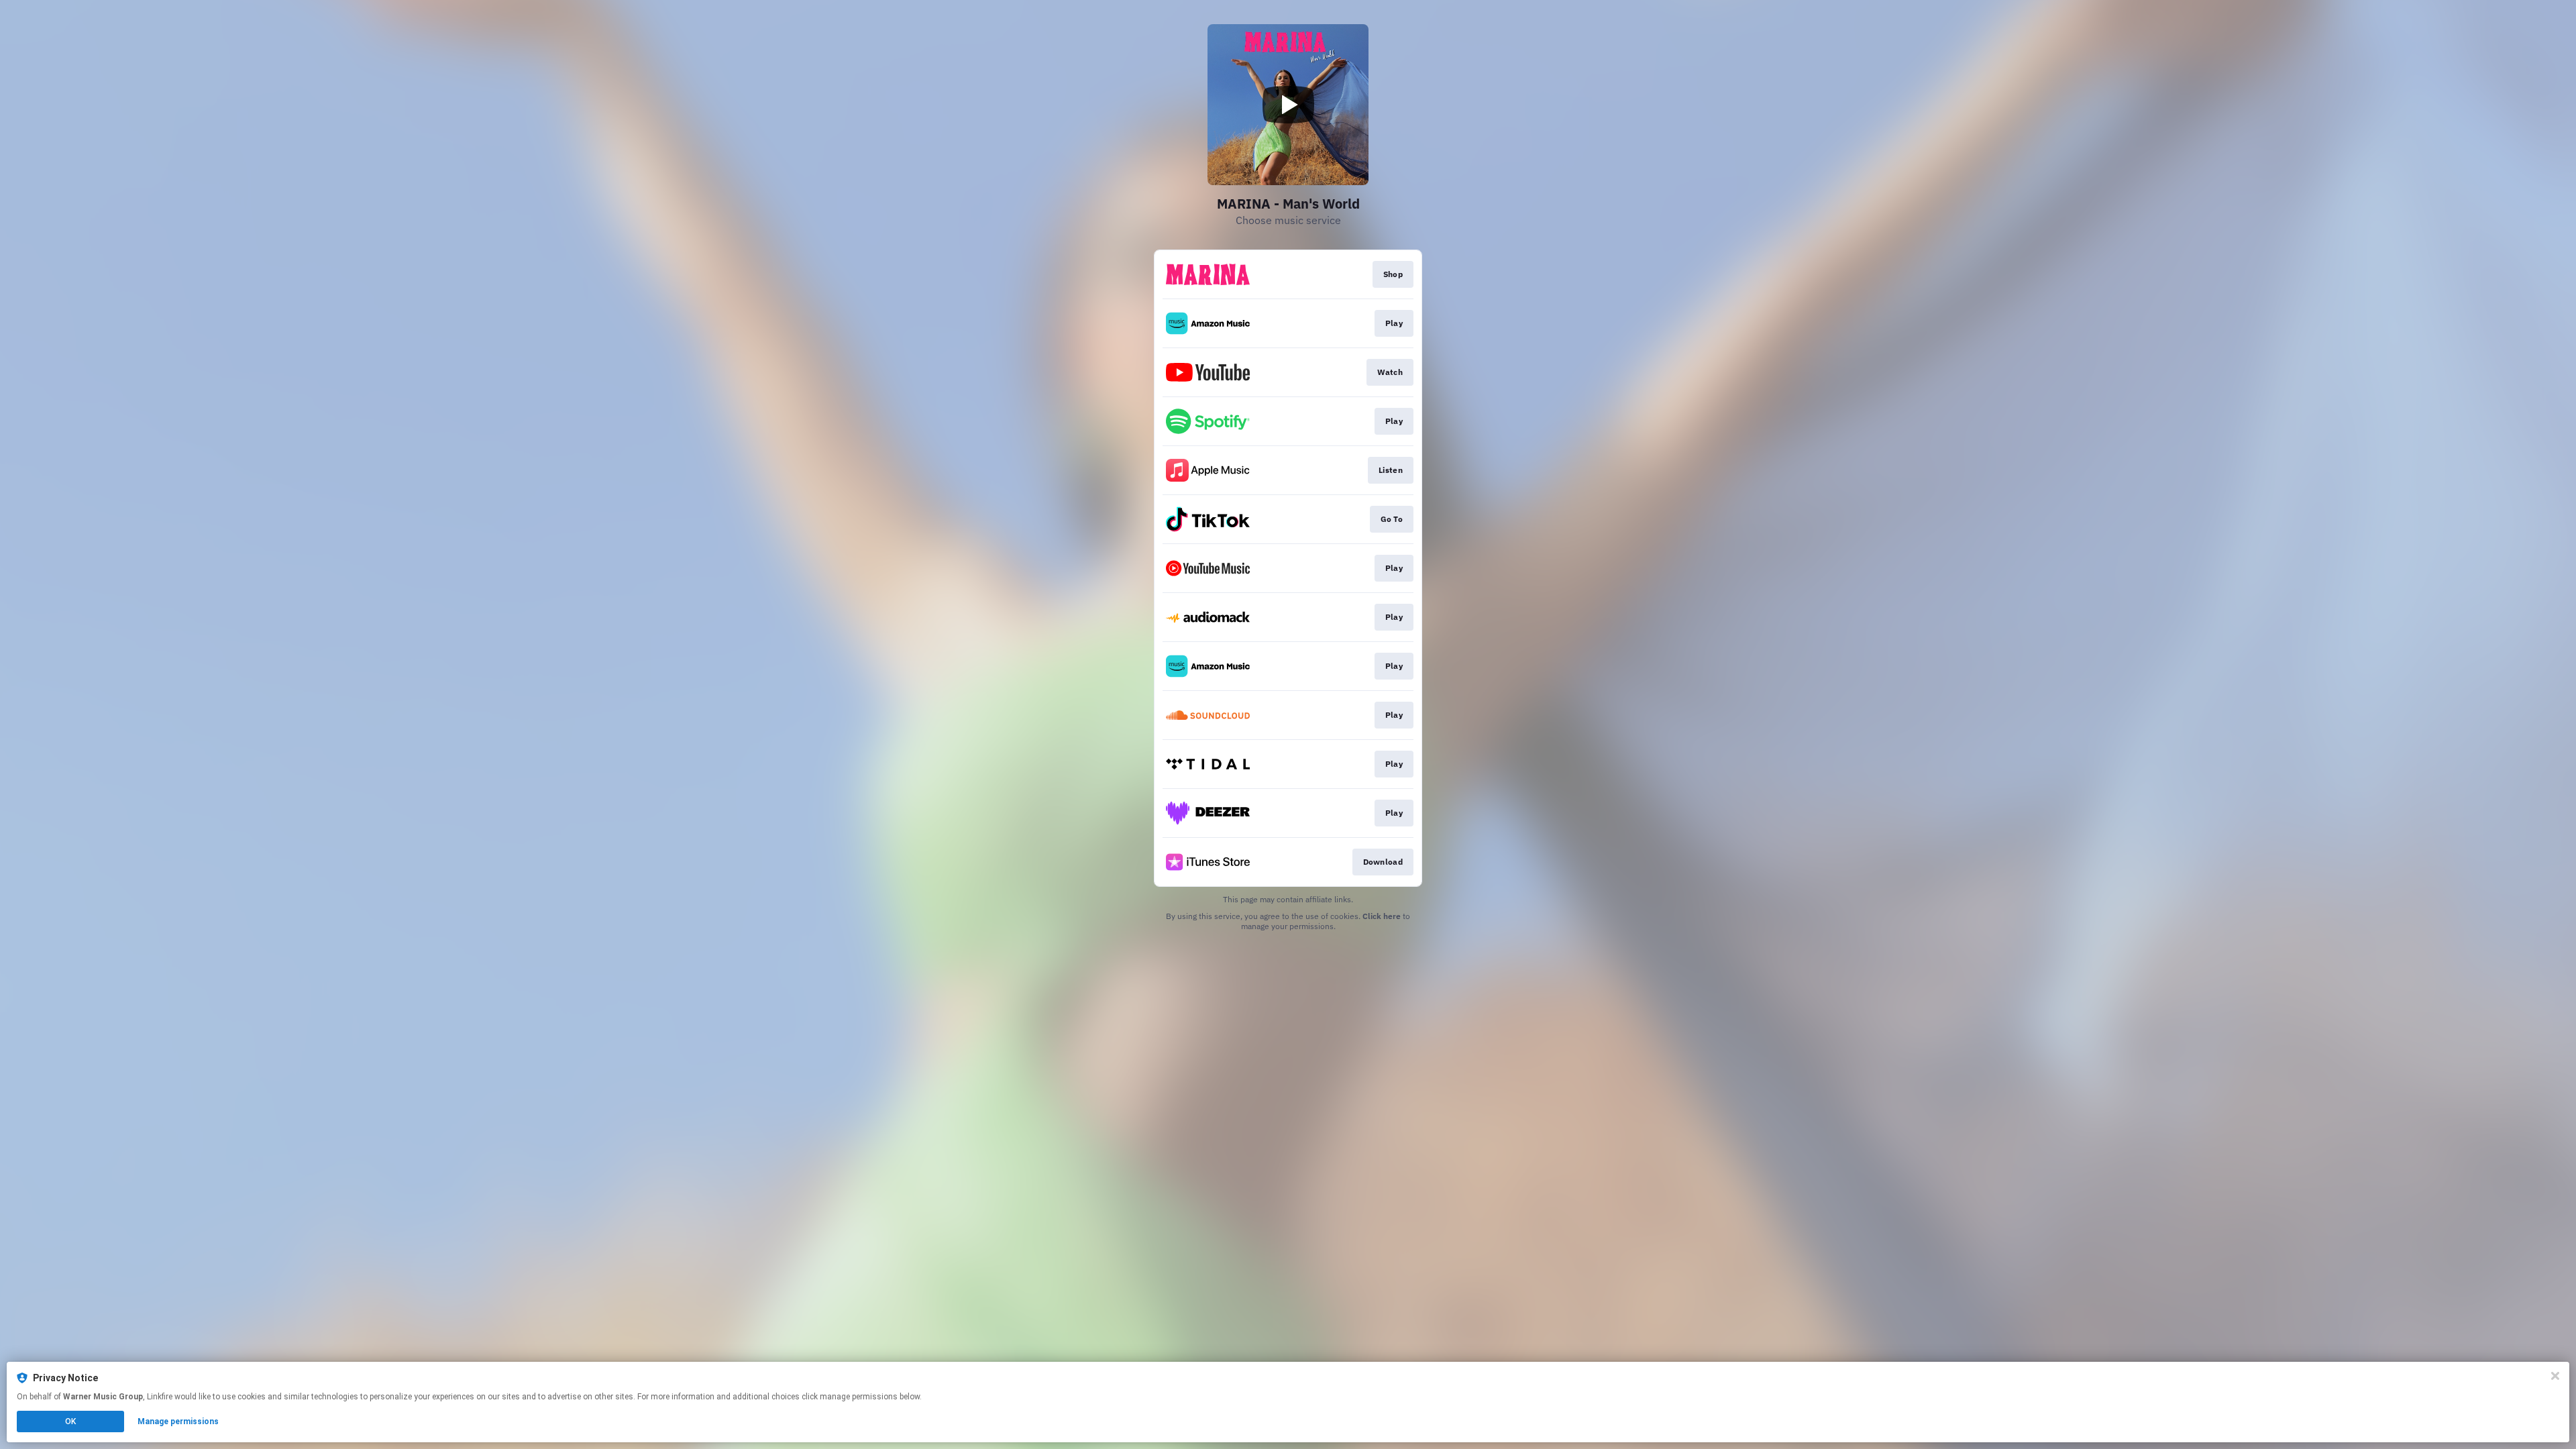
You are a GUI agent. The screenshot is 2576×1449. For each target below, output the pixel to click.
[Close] (2555, 1376)
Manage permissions (178, 1421)
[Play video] (1288, 105)
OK (70, 1421)
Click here (1382, 916)
